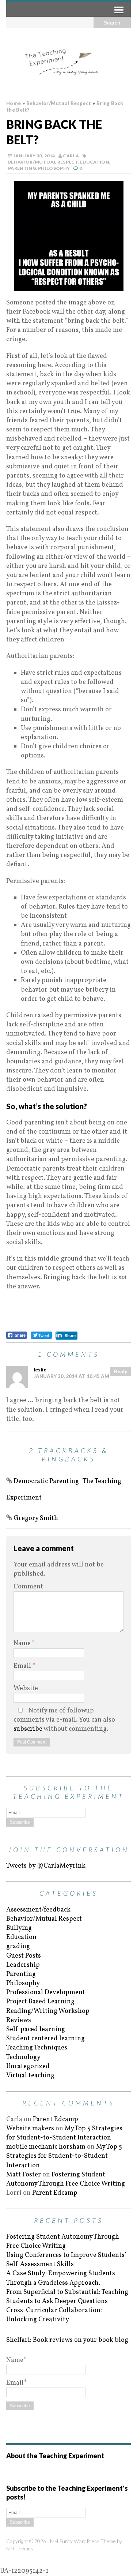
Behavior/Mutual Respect (43, 162)
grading (18, 1946)
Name (23, 1643)
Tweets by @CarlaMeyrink (46, 1866)
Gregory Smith (36, 1518)
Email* (16, 2383)
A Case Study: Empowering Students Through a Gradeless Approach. (61, 2278)
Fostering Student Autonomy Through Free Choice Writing (66, 2179)
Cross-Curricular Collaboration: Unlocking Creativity (54, 2315)
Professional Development (46, 1993)
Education (95, 162)
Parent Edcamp (56, 2120)
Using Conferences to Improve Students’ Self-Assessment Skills (66, 2260)
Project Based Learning (40, 2002)
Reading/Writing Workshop (48, 2011)
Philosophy (54, 168)
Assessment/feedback (38, 1910)
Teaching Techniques (37, 2048)
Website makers (30, 2129)
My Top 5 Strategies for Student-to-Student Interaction (64, 2133)
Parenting (22, 168)
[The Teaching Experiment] (68, 62)
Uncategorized (28, 2066)
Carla (71, 156)
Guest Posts (24, 1956)
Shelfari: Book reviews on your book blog (67, 2340)
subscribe (28, 1729)
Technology (23, 2057)
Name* (16, 2360)
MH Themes (20, 2548)
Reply (121, 1371)
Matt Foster (24, 2175)
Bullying (19, 1928)
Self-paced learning (36, 2030)
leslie (40, 1370)
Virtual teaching (30, 2076)
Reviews (19, 2020)
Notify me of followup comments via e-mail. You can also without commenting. (64, 1720)
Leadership (23, 1965)
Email (23, 1666)
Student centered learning (45, 2039)
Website (26, 1688)
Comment (28, 1587)
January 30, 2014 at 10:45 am (71, 1376)
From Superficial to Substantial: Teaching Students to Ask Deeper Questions (67, 2297)
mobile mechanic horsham (46, 2147)
